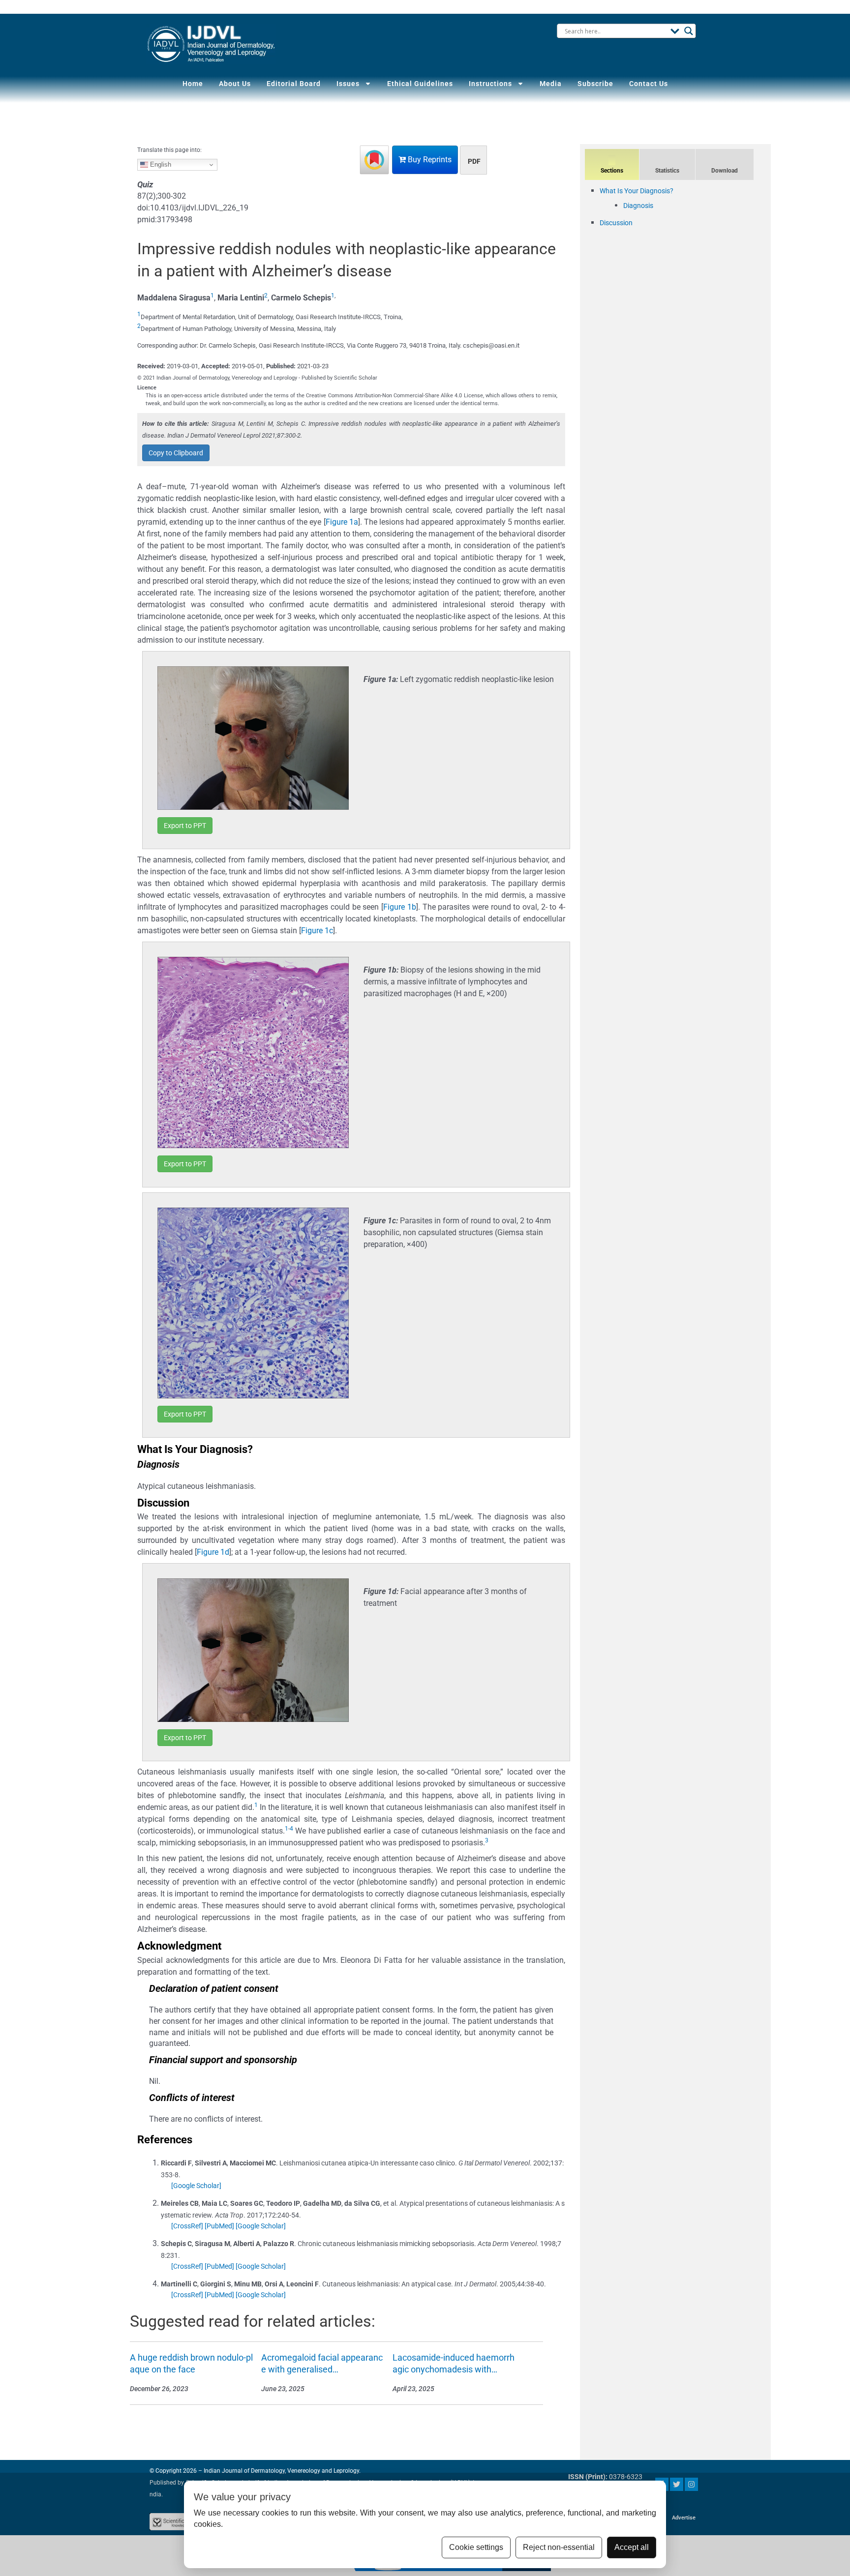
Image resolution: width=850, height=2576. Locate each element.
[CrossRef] (187, 2226)
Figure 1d (213, 1552)
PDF (474, 161)
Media (551, 84)
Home (193, 84)
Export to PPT (185, 826)
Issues (348, 84)
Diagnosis (638, 206)
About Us (235, 84)
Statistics (667, 171)
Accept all (632, 2547)
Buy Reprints (429, 160)
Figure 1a (342, 522)
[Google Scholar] (196, 2186)
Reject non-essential (559, 2547)
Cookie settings (476, 2547)
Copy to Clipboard (176, 453)
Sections (612, 171)
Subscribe (595, 84)
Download (725, 171)
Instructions (490, 84)
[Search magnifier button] (689, 31)
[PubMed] (219, 2226)
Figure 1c (317, 931)
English (160, 164)
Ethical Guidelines (420, 84)
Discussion (616, 223)
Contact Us (649, 84)
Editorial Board (294, 84)
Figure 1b (400, 907)
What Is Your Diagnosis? (637, 191)
